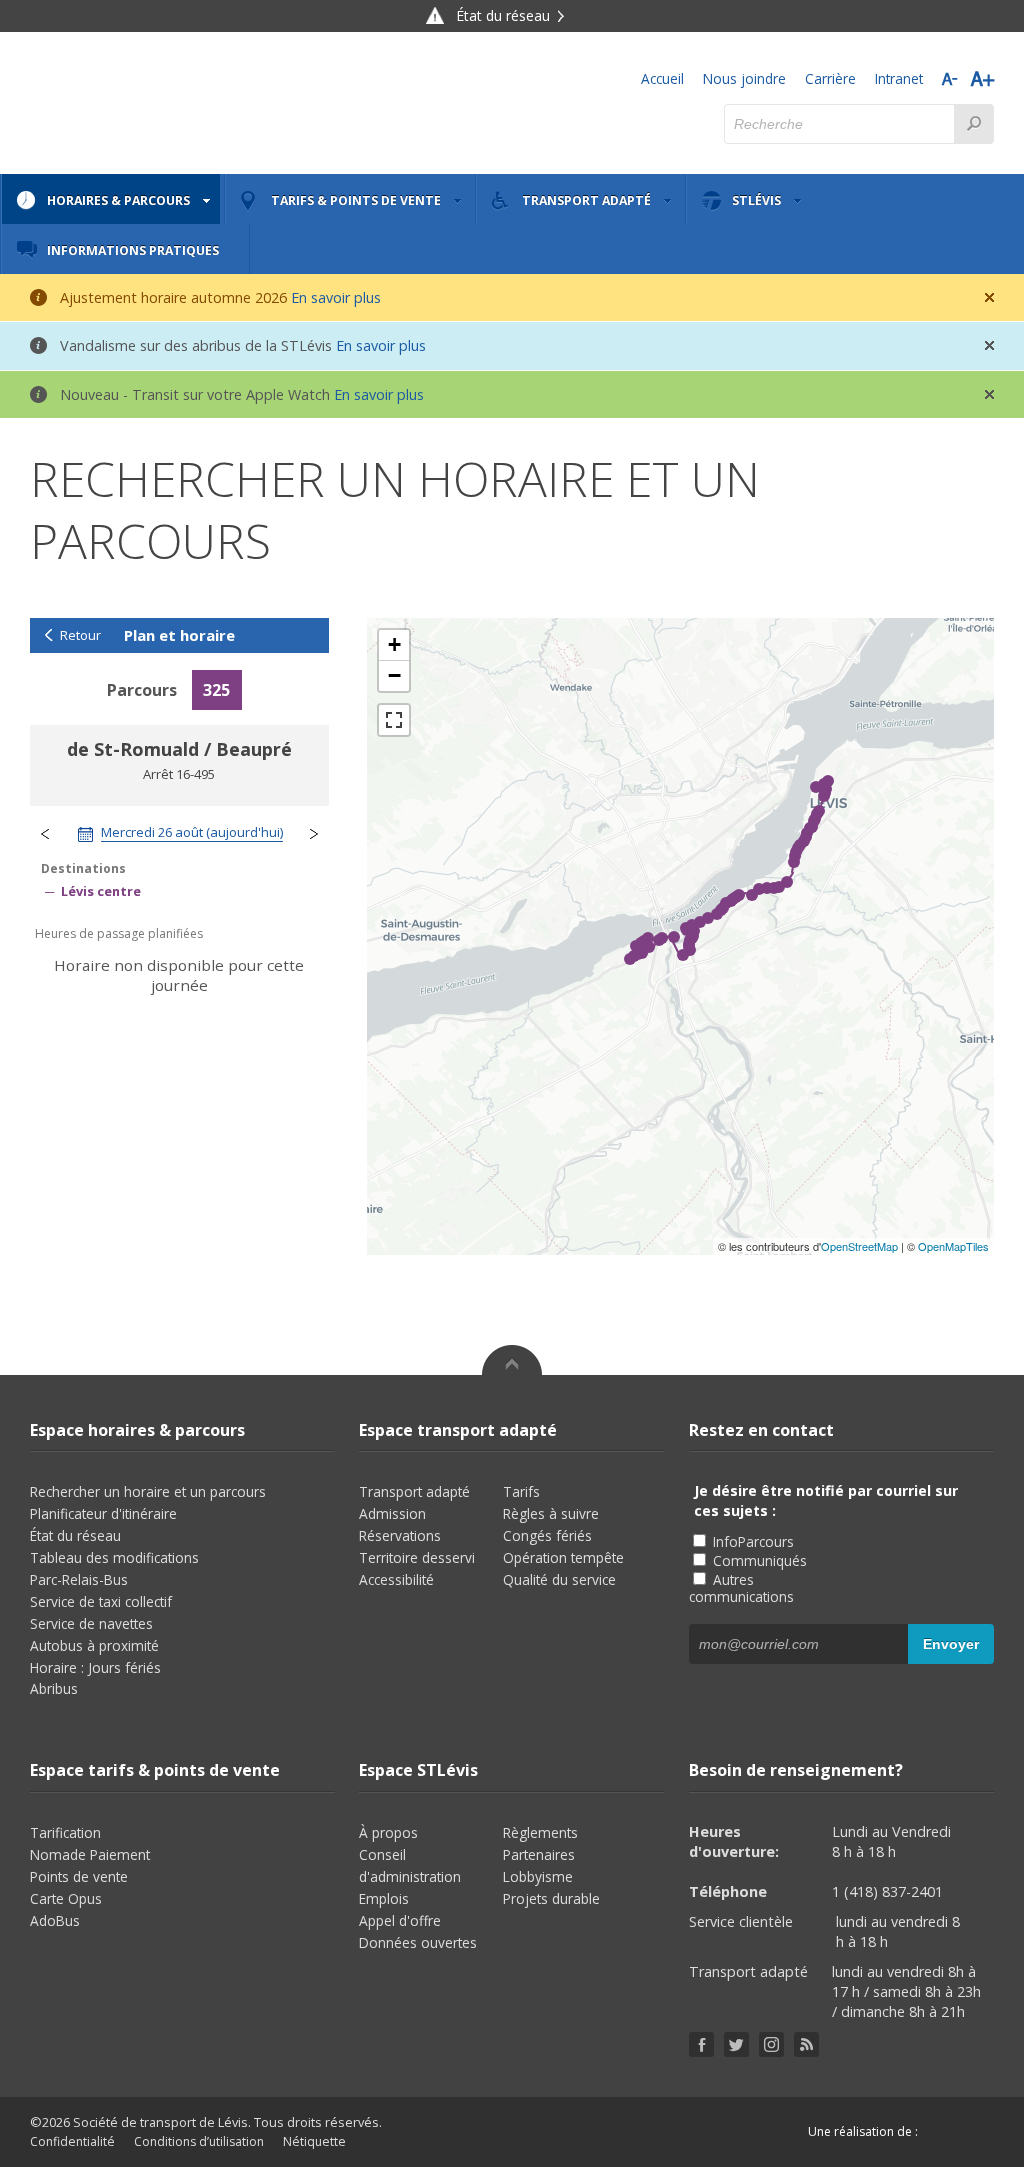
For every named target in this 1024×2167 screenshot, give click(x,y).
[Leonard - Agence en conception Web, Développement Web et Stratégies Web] (961, 2131)
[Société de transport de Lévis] (135, 102)
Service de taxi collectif (101, 1601)
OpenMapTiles (953, 1246)
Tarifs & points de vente (356, 200)
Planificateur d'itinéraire (103, 1513)
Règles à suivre (551, 1513)
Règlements (540, 1832)
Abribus (54, 1688)
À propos (388, 1832)
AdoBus (55, 1920)
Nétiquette (314, 2141)
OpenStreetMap (859, 1246)
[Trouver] (974, 124)
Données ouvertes (418, 1942)
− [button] (394, 675)
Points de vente (79, 1876)
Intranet (899, 78)
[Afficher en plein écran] (394, 720)
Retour (80, 635)
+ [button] (394, 644)
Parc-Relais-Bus (79, 1579)
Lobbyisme (538, 1876)
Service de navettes (91, 1623)
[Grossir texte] (982, 78)
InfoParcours (751, 1541)
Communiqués (758, 1560)
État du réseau (75, 1535)
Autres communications (741, 1588)
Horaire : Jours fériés (95, 1667)
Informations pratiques (133, 250)
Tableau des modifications (114, 1557)
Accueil (662, 78)
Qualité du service (559, 1579)
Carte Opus (66, 1898)
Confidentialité (72, 2141)
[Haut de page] (512, 1360)
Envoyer (951, 1644)
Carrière (830, 78)
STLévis (756, 200)
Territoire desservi (417, 1557)
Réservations (400, 1535)
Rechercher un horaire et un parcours (148, 1491)
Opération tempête (563, 1557)
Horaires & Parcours (118, 200)
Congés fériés (547, 1535)
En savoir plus (336, 297)
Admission (392, 1513)
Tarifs (521, 1491)
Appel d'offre (400, 1920)
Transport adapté (586, 200)
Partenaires (539, 1854)
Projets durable (551, 1898)
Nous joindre (744, 78)
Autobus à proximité (94, 1645)
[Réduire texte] (949, 78)
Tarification (65, 1832)
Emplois (384, 1898)
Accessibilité (396, 1579)
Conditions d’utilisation (199, 2141)
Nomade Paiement (90, 1854)
